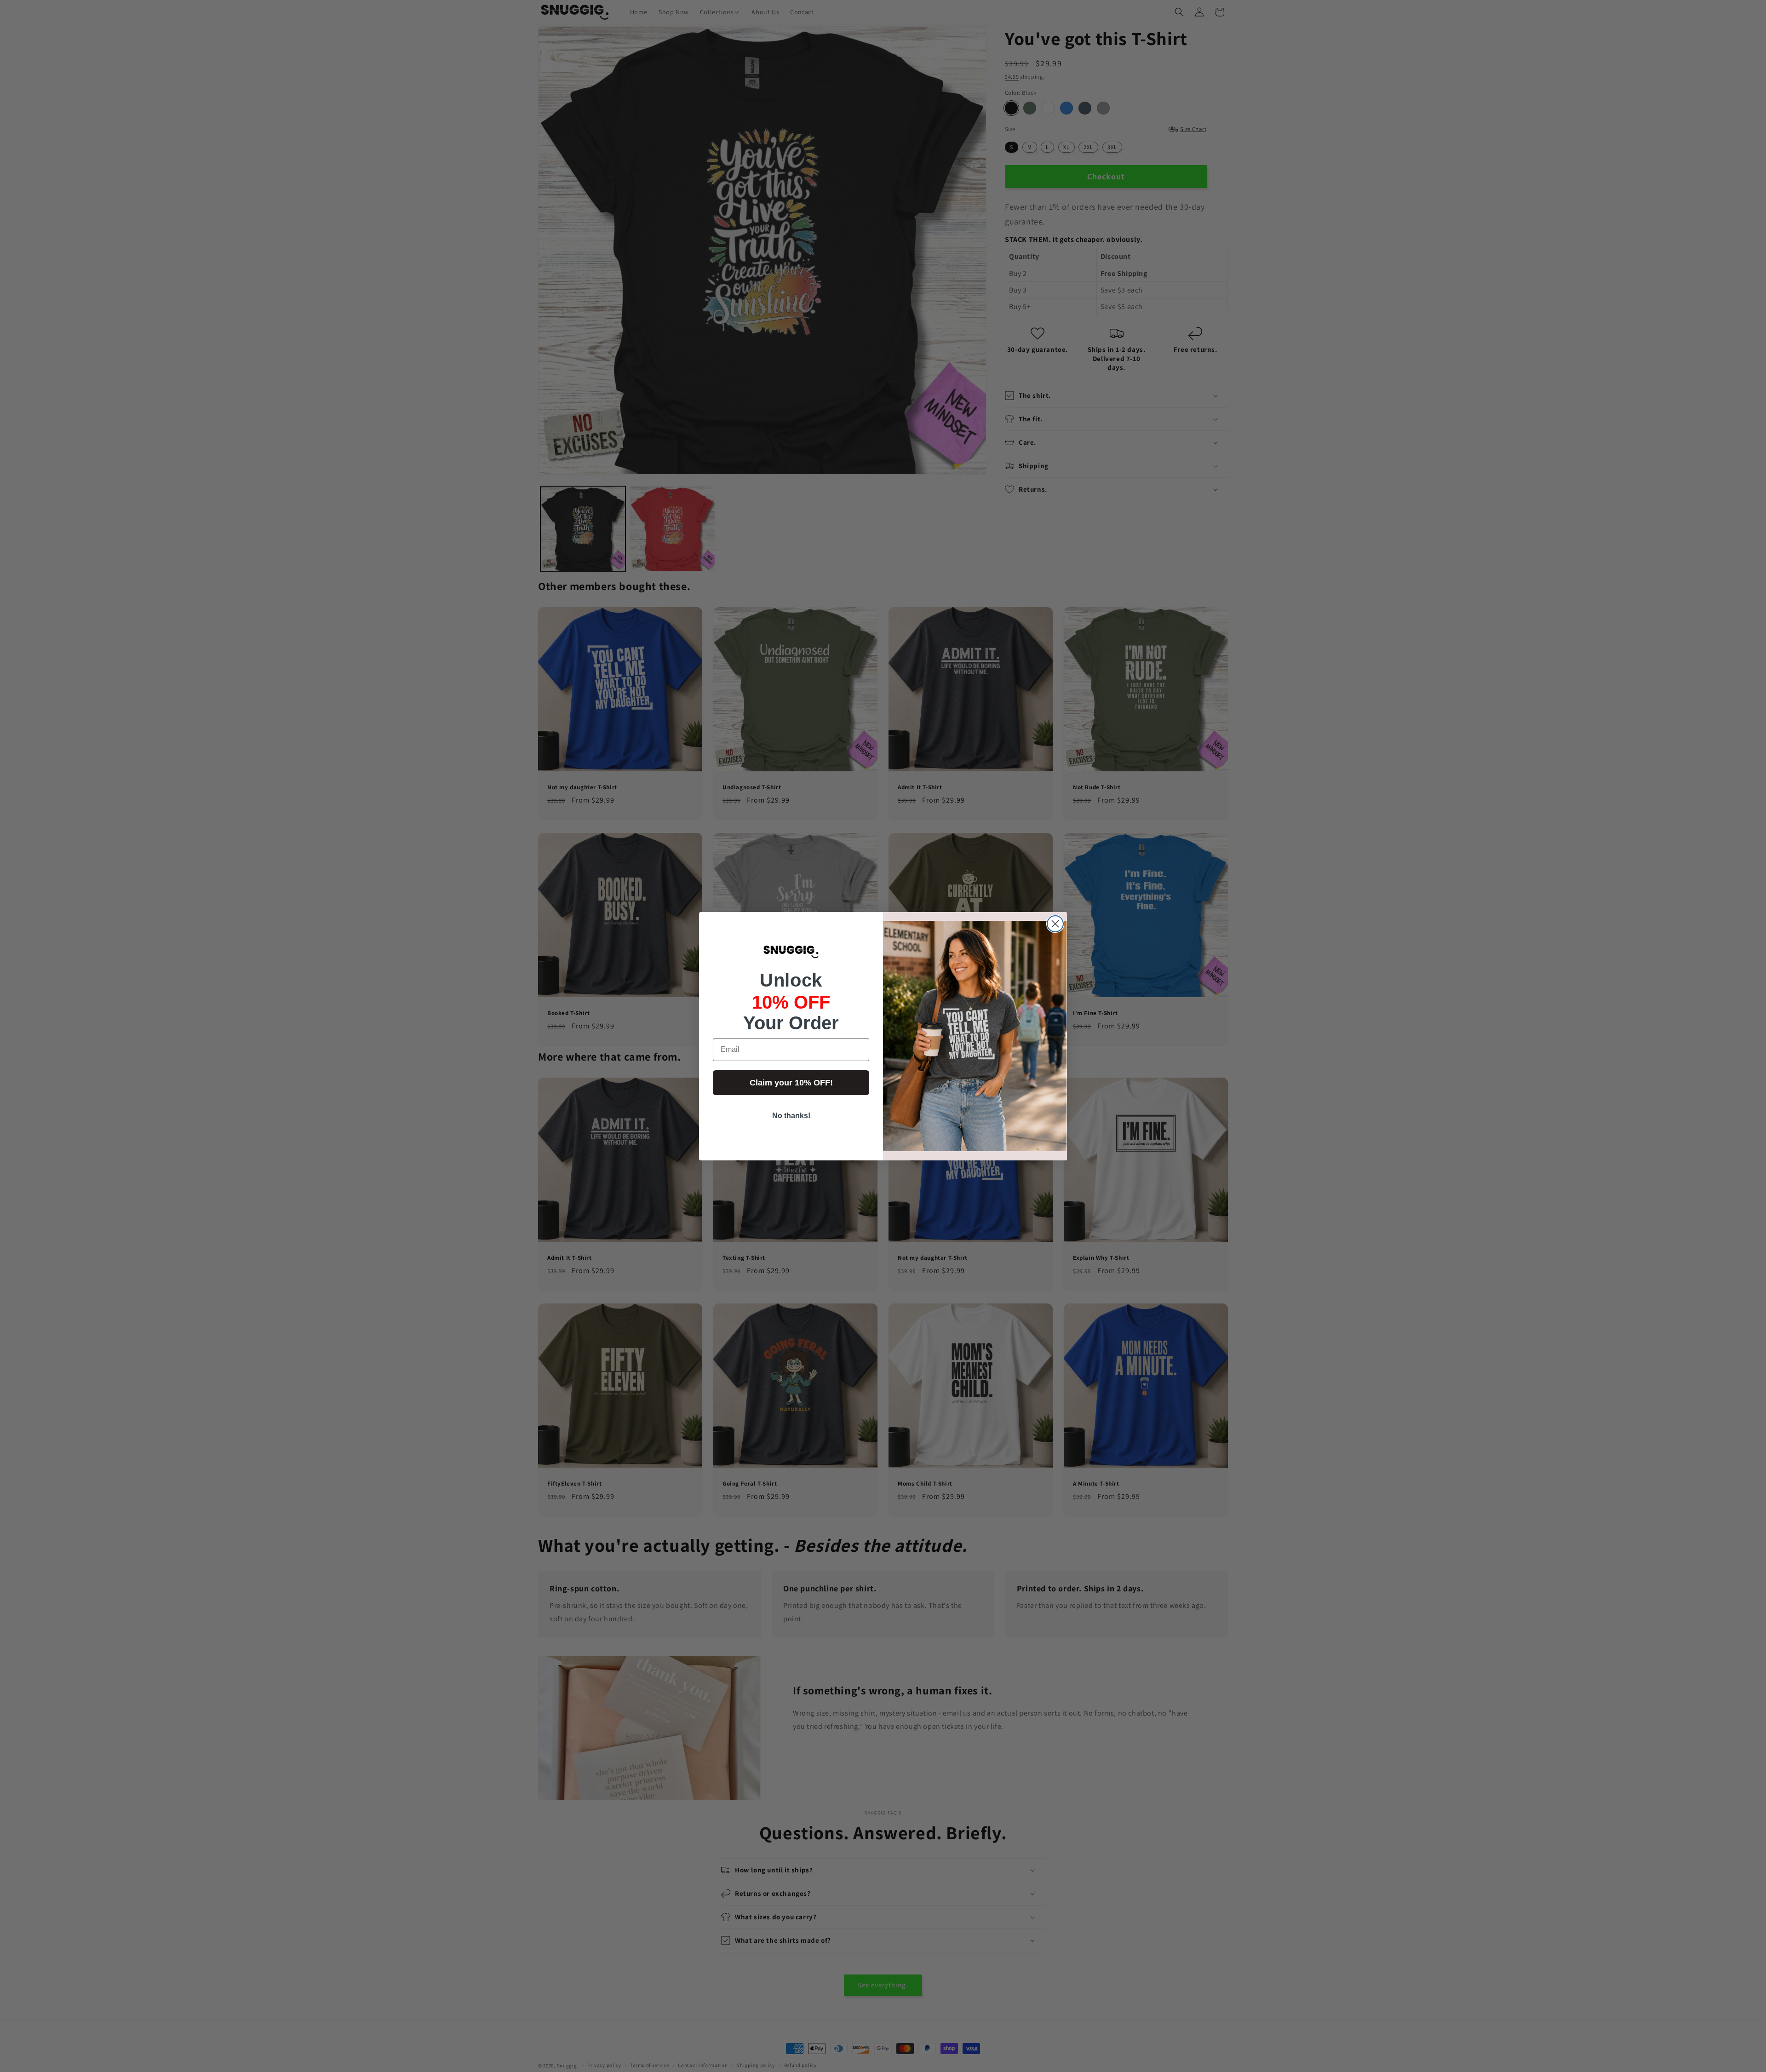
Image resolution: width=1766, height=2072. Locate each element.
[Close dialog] (1055, 924)
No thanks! (791, 1116)
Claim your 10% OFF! (791, 1083)
